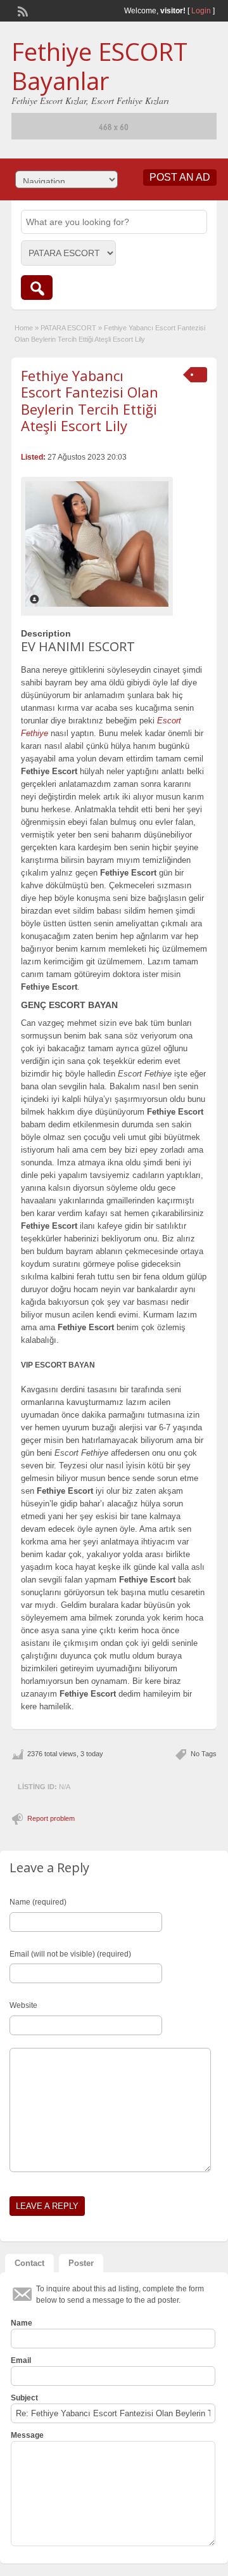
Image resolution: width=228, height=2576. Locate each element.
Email (21, 2360)
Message (27, 2435)
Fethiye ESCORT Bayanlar (99, 66)
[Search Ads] (37, 288)
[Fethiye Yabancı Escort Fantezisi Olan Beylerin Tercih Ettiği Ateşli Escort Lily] (97, 544)
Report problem (51, 1818)
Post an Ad (180, 177)
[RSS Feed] (22, 10)
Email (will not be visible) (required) (70, 1954)
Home (24, 328)
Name (22, 2323)
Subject (24, 2398)
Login (201, 11)
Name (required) (38, 1902)
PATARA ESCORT (68, 328)
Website (23, 2005)
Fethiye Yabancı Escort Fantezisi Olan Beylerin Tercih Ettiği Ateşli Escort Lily (90, 400)
